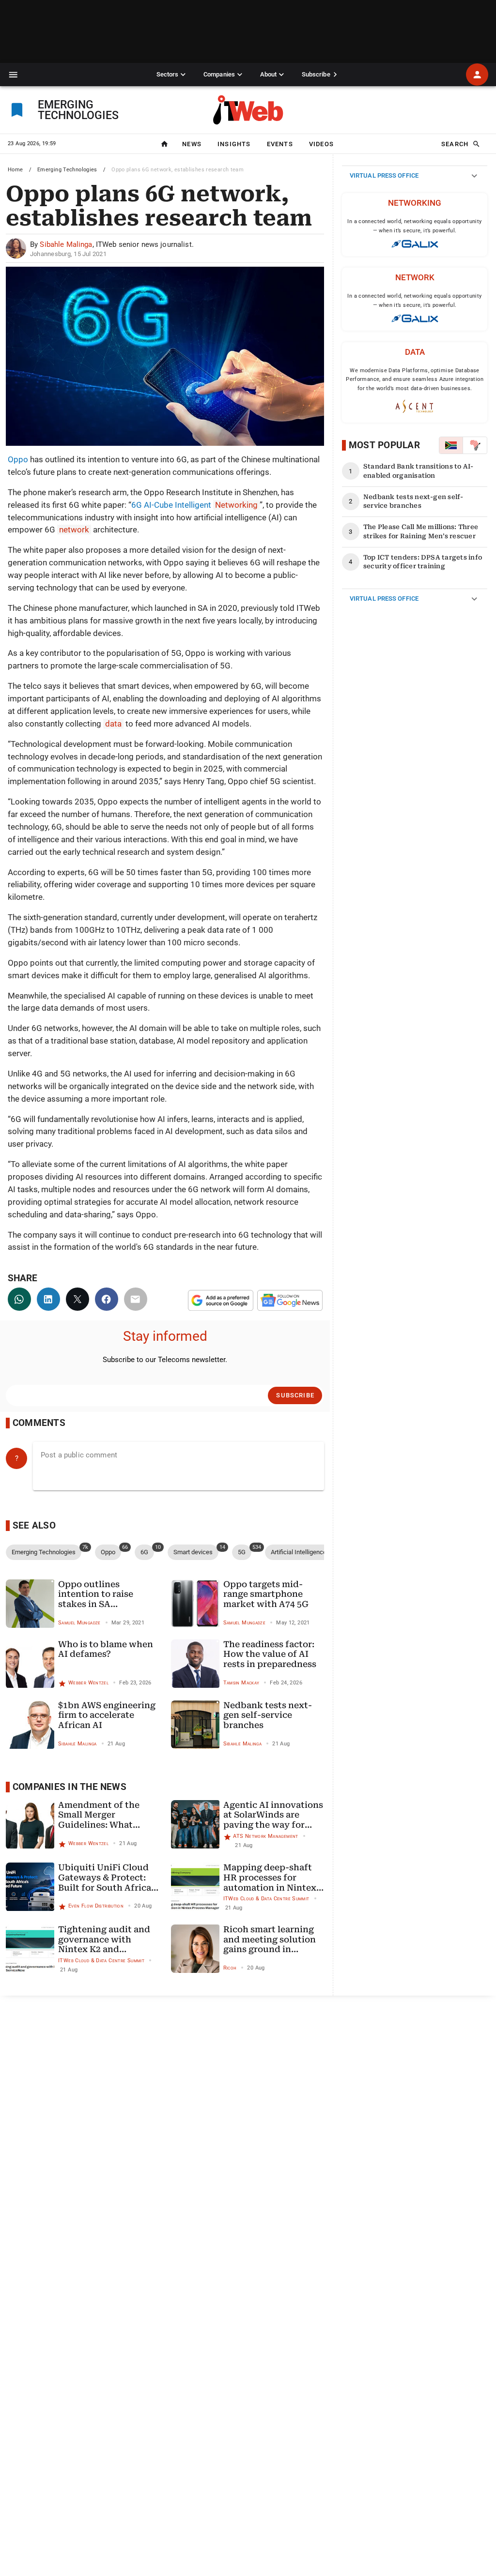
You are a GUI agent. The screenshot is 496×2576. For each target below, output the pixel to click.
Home (15, 170)
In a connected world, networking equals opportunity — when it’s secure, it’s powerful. (414, 226)
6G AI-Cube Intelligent (194, 505)
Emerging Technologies (67, 170)
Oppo (18, 459)
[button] (13, 75)
